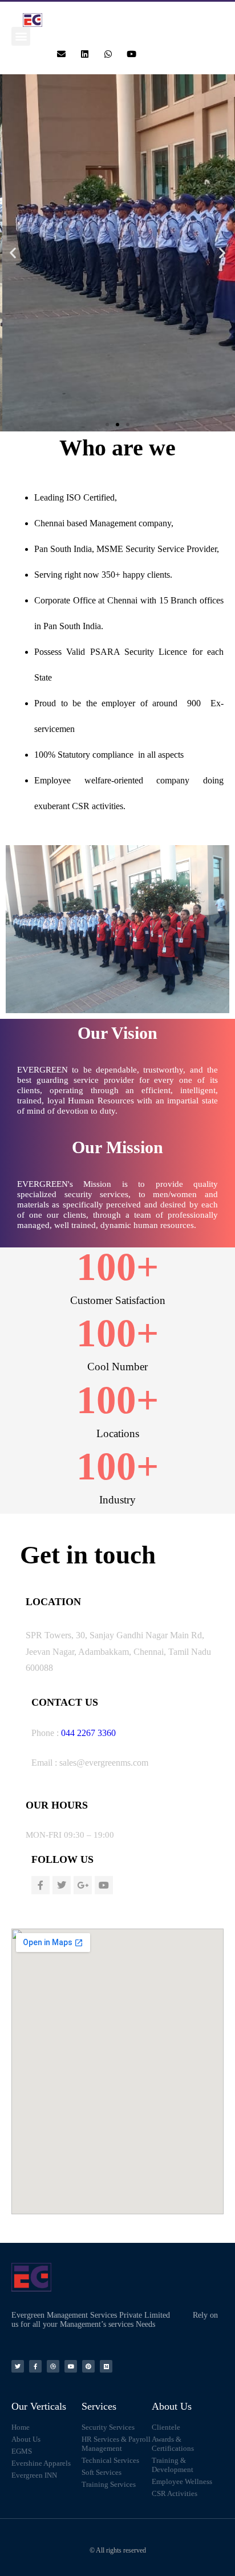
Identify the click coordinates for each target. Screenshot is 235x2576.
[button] (21, 36)
